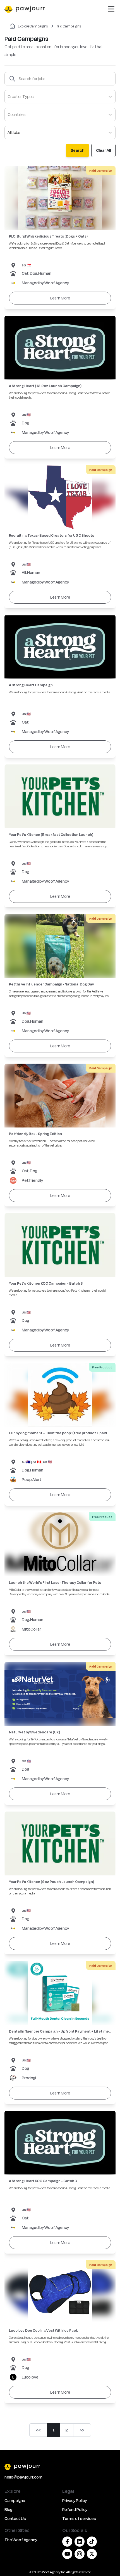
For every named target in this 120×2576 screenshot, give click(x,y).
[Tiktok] (92, 2542)
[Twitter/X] (92, 2554)
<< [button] (38, 2430)
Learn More (60, 298)
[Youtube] (67, 2554)
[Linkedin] (80, 2542)
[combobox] (8, 97)
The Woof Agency (21, 2540)
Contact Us (15, 2518)
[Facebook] (67, 2542)
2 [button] (67, 2430)
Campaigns (15, 2501)
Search (77, 150)
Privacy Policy (75, 2501)
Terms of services (79, 2518)
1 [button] (54, 2430)
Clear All (103, 150)
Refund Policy (75, 2509)
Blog (8, 2509)
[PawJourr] (60, 2466)
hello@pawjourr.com (23, 2477)
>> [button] (82, 2430)
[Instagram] (80, 2554)
